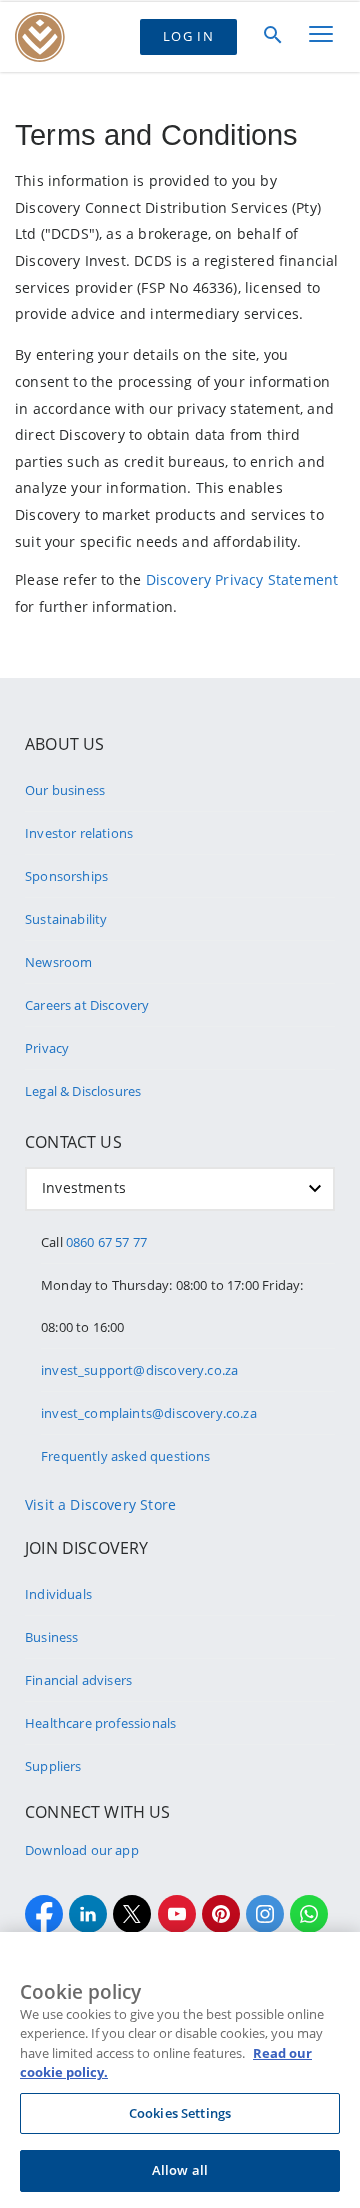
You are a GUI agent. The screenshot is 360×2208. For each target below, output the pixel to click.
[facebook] (44, 1914)
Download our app (82, 1850)
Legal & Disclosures (83, 1091)
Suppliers (53, 1766)
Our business (65, 790)
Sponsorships (66, 876)
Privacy (47, 1048)
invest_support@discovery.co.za (139, 1370)
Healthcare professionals (100, 1723)
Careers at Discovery (87, 1005)
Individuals (58, 1594)
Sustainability (66, 919)
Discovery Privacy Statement (242, 579)
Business (51, 1637)
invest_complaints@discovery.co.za (149, 1413)
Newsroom (58, 962)
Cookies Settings (180, 2113)
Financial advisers (78, 1680)
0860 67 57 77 (106, 1242)
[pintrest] (221, 1914)
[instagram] (265, 1914)
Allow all (180, 2170)
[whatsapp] (309, 1914)
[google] (177, 1914)
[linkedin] (88, 1914)
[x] (132, 1914)
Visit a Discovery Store (100, 1504)
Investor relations (79, 833)
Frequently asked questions (126, 1456)
